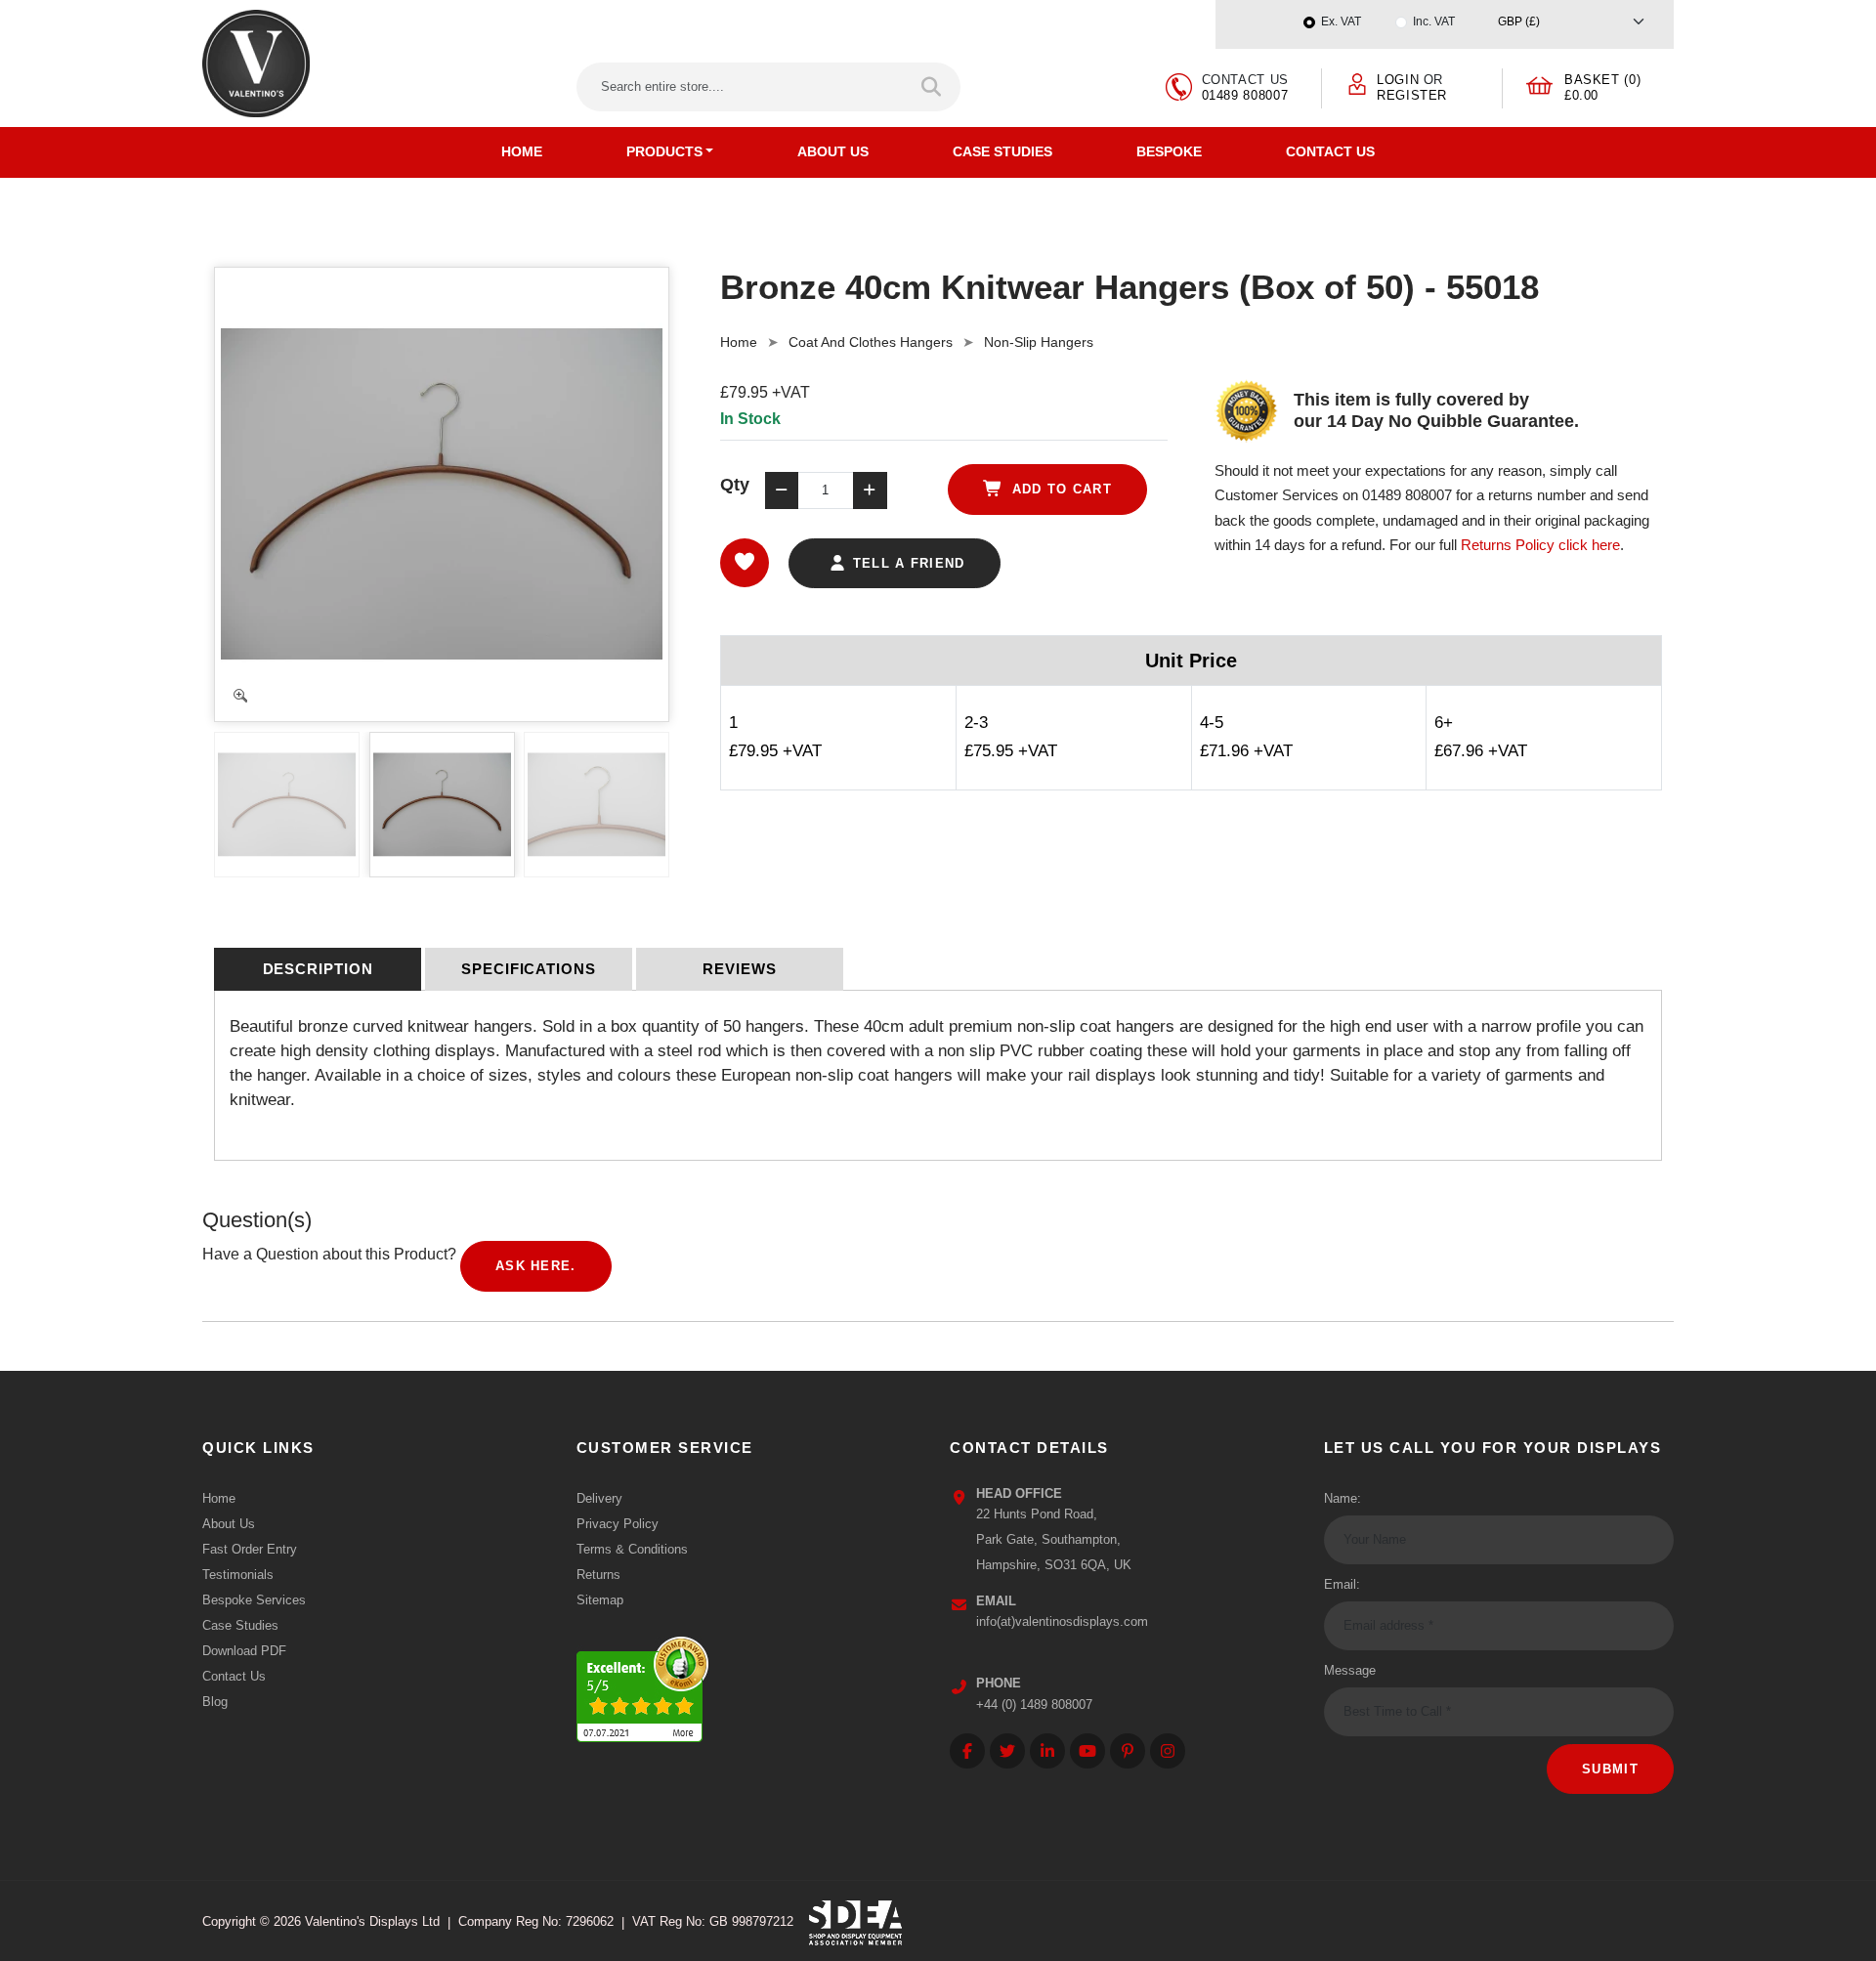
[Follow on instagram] (1168, 1751)
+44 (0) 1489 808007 (1034, 1705)
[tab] (318, 969)
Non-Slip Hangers (1039, 342)
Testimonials (238, 1575)
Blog (215, 1702)
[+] (870, 490)
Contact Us (1330, 151)
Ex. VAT (1341, 21)
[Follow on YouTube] (1087, 1751)
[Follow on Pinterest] (1128, 1751)
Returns (598, 1575)
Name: (1343, 1498)
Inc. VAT (1434, 21)
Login (1398, 80)
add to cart (1059, 489)
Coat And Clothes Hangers (871, 342)
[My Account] (1357, 83)
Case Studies (1002, 151)
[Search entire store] (933, 87)
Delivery (599, 1498)
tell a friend (906, 563)
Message (1350, 1670)
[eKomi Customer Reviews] (642, 1684)
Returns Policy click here (1540, 545)
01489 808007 (1245, 95)
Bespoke (1169, 151)
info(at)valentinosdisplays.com (1062, 1621)
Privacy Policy (618, 1524)
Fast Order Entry (250, 1549)
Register (1412, 95)
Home (522, 151)
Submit (1610, 1769)
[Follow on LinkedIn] (1047, 1751)
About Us (833, 151)
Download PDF (244, 1651)
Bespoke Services (254, 1600)
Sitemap (600, 1600)
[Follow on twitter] (1007, 1751)
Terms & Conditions (632, 1549)
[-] (782, 490)
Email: (1342, 1584)
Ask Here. (536, 1266)
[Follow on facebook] (967, 1751)
